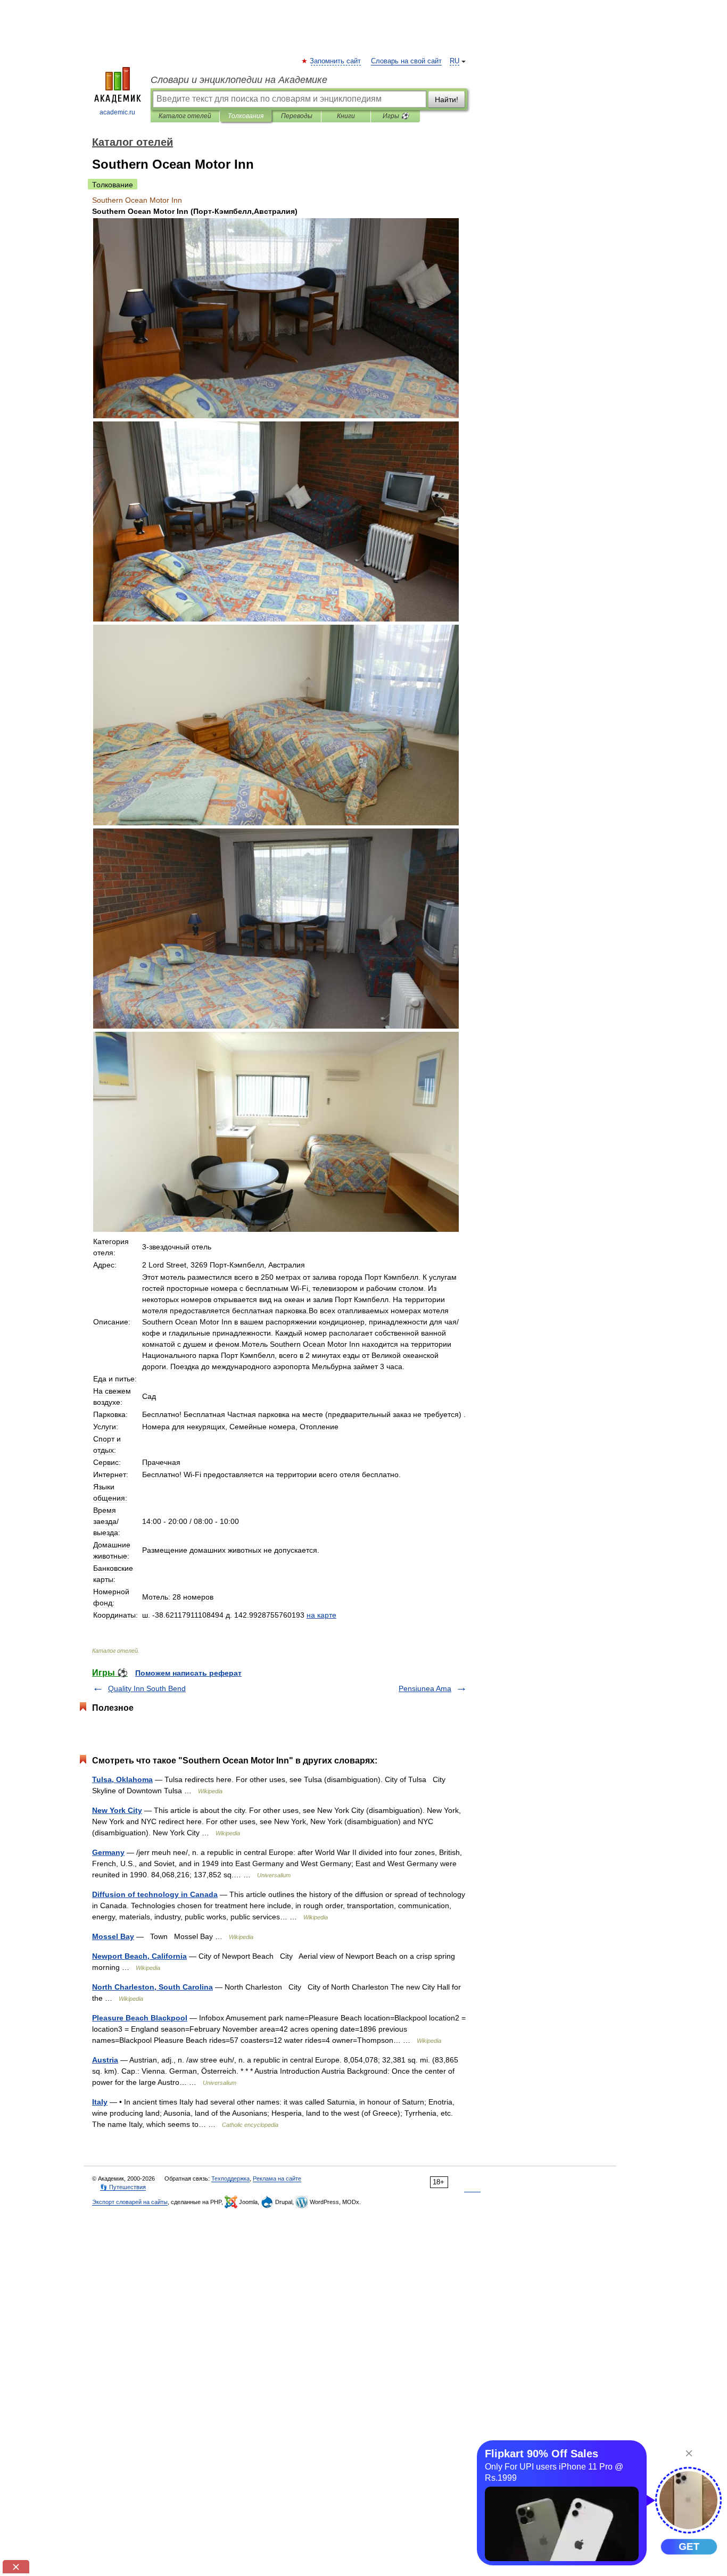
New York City (117, 1810)
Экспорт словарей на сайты (130, 2202)
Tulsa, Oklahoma (122, 1779)
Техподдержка (230, 2179)
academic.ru (117, 112)
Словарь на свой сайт (406, 61)
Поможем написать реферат (188, 1673)
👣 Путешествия (123, 2187)
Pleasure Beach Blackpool (140, 2018)
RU (455, 61)
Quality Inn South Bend (147, 1688)
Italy (100, 2102)
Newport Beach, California (139, 1956)
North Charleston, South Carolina (152, 1987)
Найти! (447, 100)
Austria (105, 2060)
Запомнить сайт (336, 61)
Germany (108, 1852)
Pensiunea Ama (425, 1688)
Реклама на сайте (277, 2179)
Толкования (246, 116)
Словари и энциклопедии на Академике (239, 80)
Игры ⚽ (396, 116)
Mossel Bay (113, 1936)
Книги (346, 116)
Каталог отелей (185, 116)
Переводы (297, 116)
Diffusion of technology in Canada (155, 1894)
